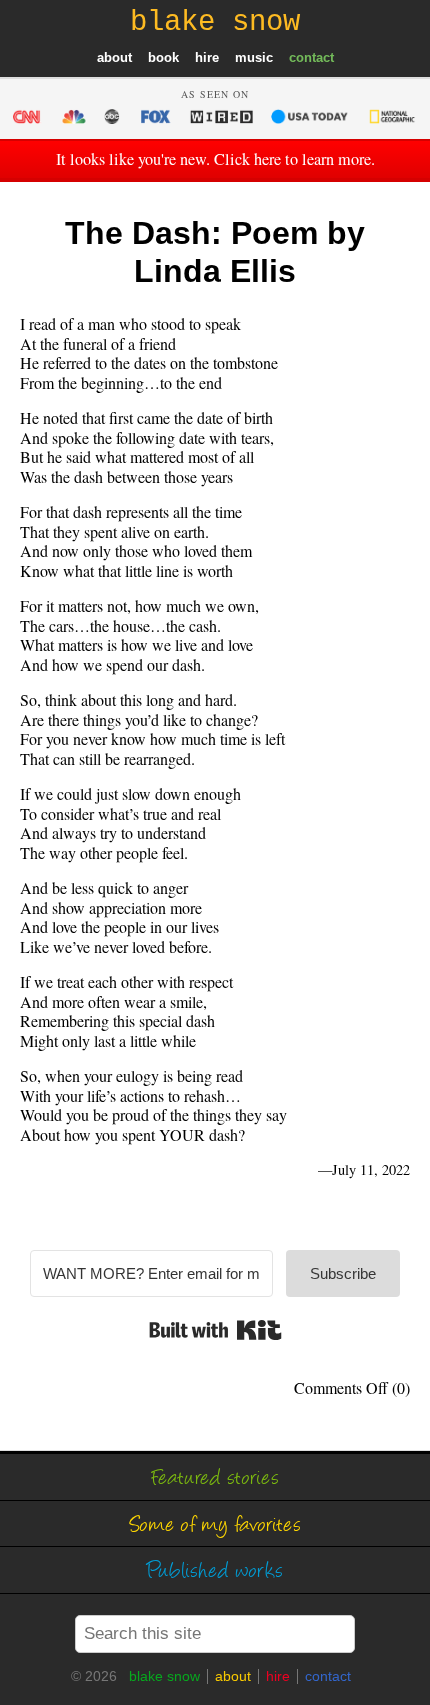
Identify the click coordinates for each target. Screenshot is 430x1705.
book (163, 57)
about (114, 57)
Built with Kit (215, 1330)
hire (207, 57)
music (254, 57)
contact (311, 57)
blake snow (164, 1676)
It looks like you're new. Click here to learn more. (215, 159)
